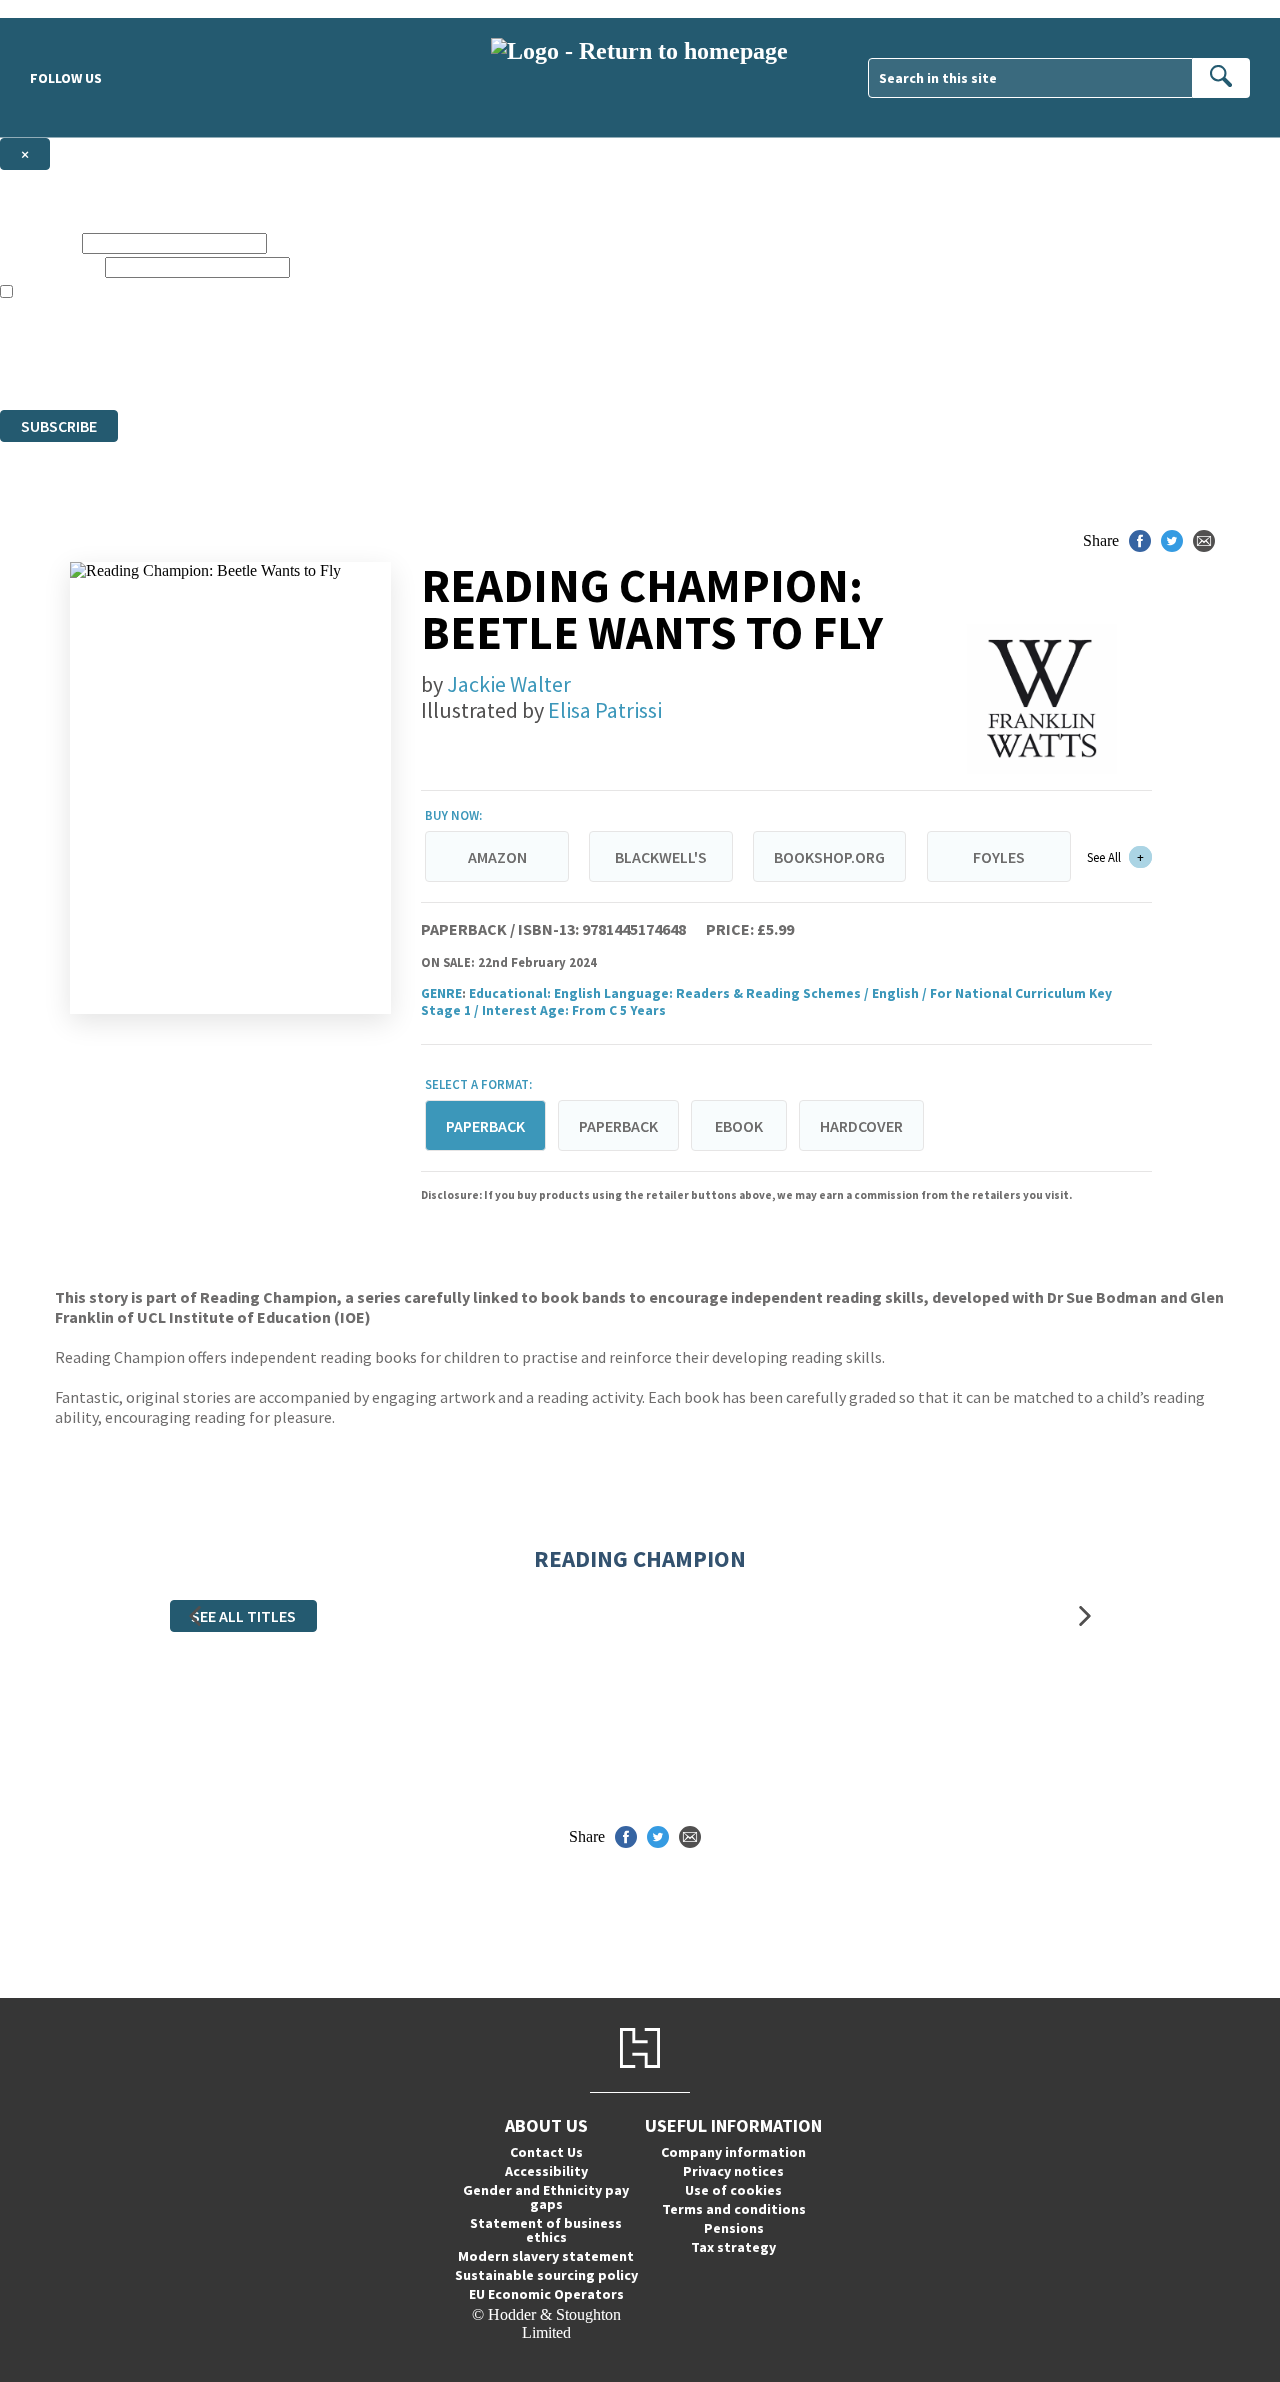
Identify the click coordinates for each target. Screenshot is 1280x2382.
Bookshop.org (829, 857)
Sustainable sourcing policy (546, 2275)
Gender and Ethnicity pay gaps (546, 2197)
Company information (733, 2152)
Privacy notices (733, 2171)
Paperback (618, 1126)
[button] (195, 1616)
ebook (739, 1126)
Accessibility (546, 2171)
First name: (39, 242)
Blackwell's (661, 857)
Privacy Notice (394, 364)
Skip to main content (65, 8)
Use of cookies (733, 2190)
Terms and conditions (734, 2209)
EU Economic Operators (546, 2294)
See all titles (243, 1616)
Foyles (999, 857)
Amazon (497, 857)
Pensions (734, 2228)
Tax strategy (733, 2247)
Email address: (50, 266)
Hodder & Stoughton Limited (230, 346)
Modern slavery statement (546, 2256)
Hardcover (861, 1126)
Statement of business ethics (546, 2230)
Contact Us (546, 2152)
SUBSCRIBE (59, 426)
